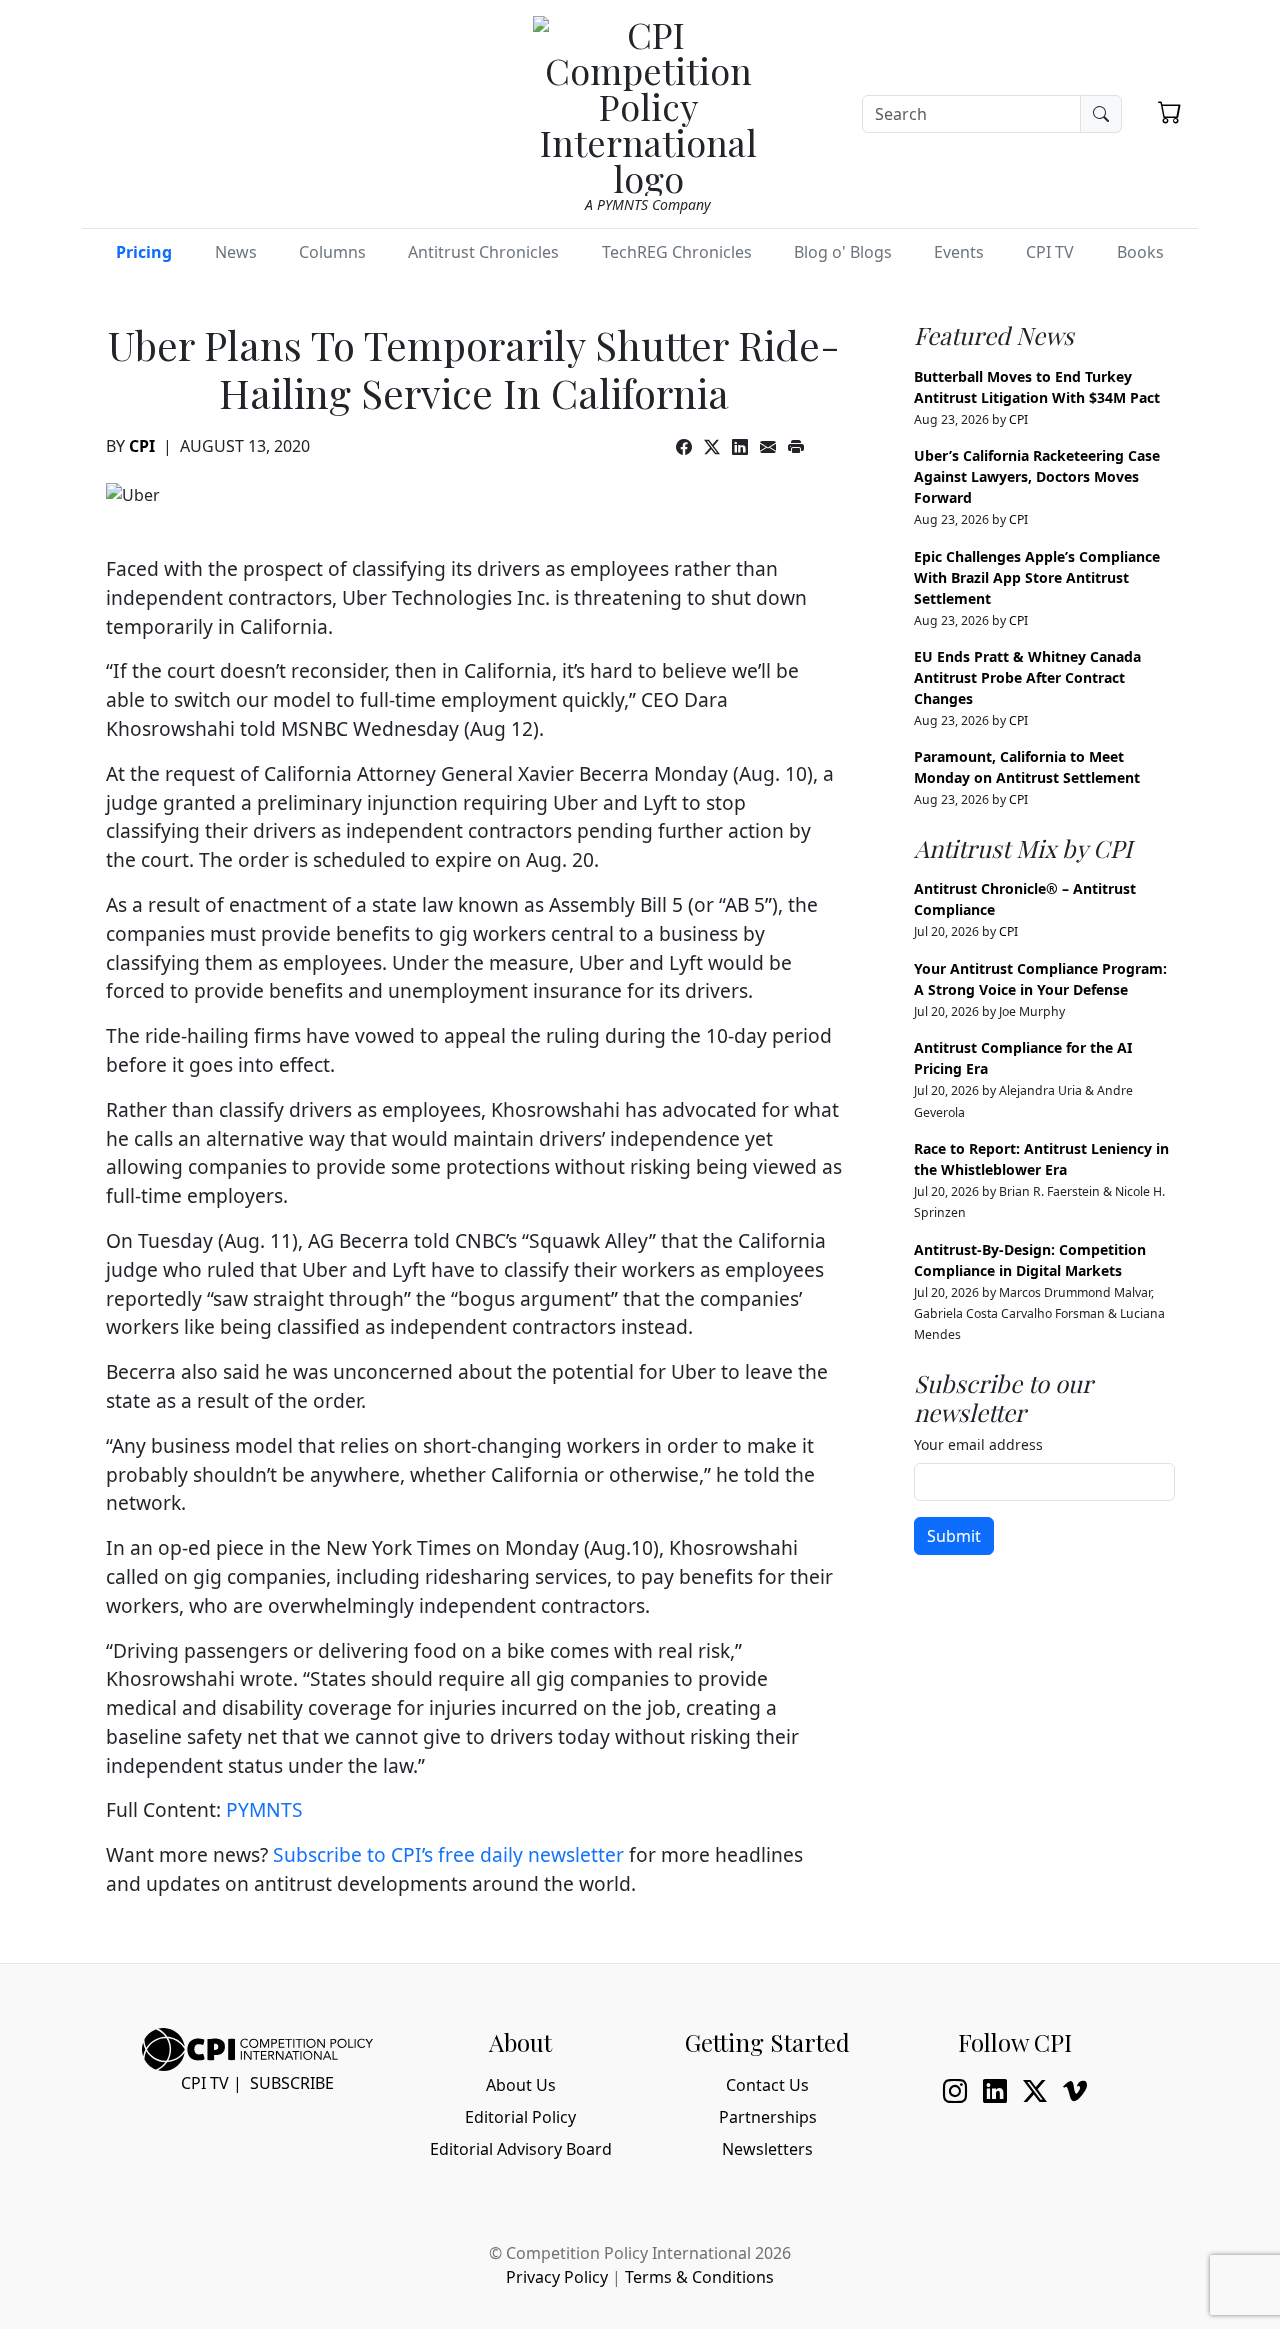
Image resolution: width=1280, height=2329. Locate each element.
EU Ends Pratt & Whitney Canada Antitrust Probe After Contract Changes (1027, 677)
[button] (1170, 112)
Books (1140, 252)
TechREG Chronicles (677, 252)
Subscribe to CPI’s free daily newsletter (448, 1854)
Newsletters (767, 2149)
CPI (142, 446)
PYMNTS (264, 1809)
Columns (332, 252)
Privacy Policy (557, 2277)
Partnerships (768, 2117)
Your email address (978, 1444)
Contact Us (767, 2085)
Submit (954, 1536)
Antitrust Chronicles (483, 252)
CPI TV (1050, 252)
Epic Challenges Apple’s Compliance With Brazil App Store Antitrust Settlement (1037, 577)
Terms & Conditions (699, 2277)
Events (959, 252)
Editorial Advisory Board (521, 2149)
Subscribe (292, 2083)
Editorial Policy (520, 2117)
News (236, 252)
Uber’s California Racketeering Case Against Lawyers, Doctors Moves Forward (1037, 476)
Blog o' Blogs (843, 252)
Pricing (144, 252)
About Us (521, 2085)
